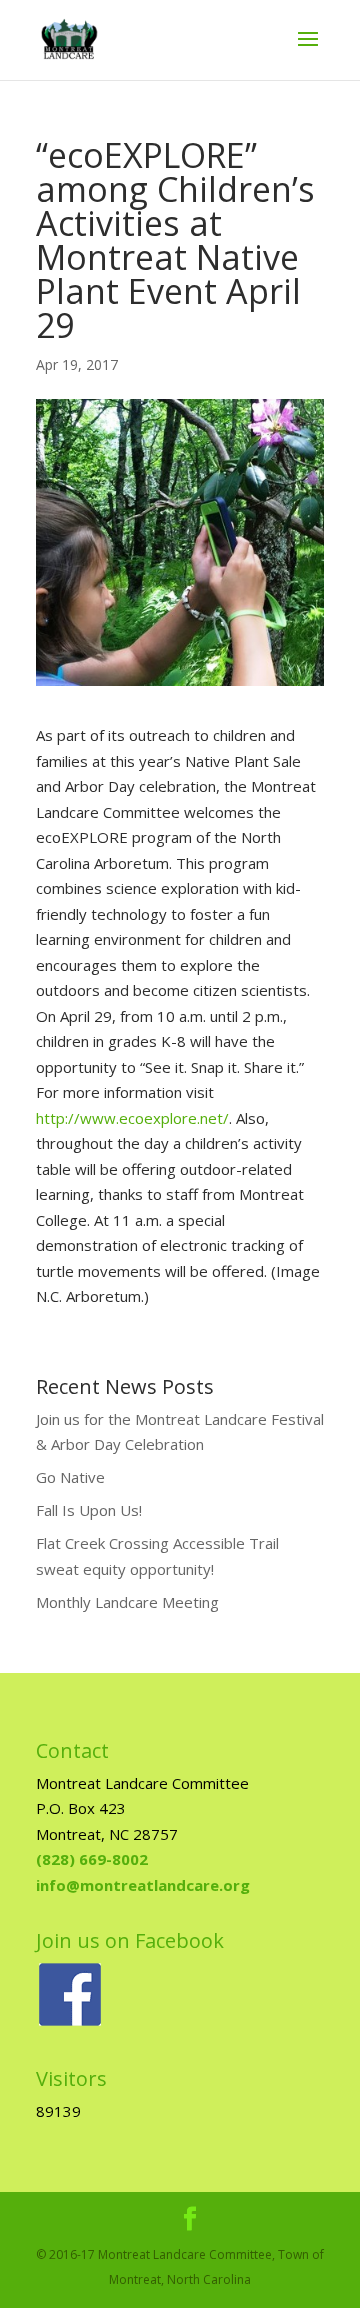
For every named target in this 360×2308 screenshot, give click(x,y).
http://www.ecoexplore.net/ (132, 1118)
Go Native (70, 1477)
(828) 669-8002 (92, 1859)
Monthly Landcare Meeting (127, 1602)
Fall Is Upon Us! (89, 1510)
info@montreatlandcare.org (143, 1885)
